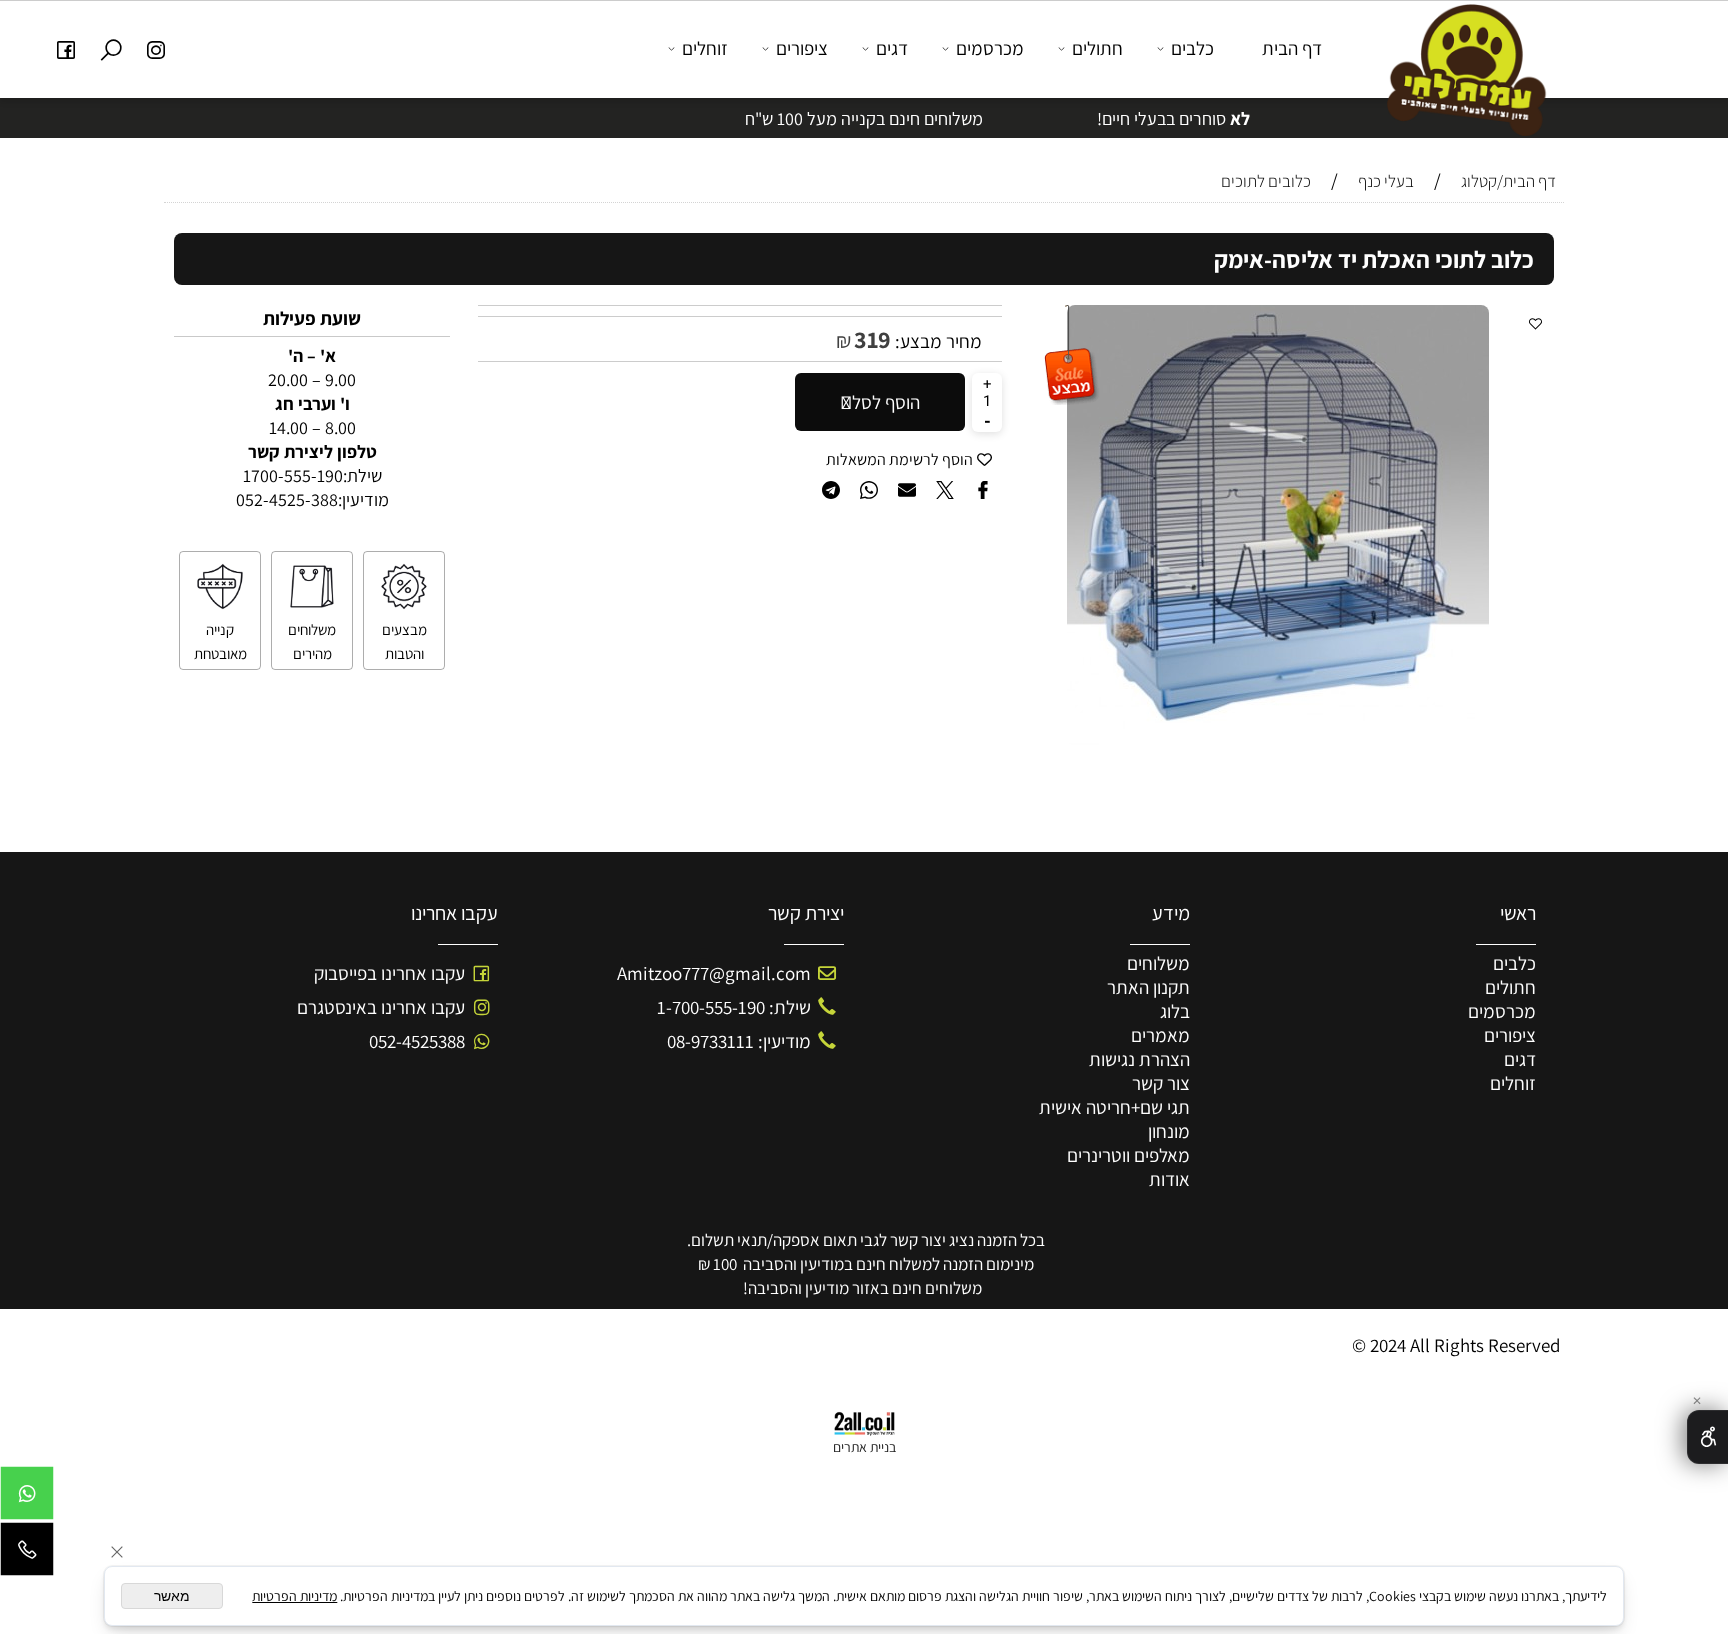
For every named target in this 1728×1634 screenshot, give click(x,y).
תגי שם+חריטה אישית (1114, 1107)
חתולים (1097, 48)
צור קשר (1161, 1083)
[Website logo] (1461, 68)
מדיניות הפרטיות (294, 1596)
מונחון (1169, 1131)
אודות (1169, 1179)
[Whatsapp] (27, 1498)
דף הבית (1292, 48)
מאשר (172, 1596)
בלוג (1175, 1011)
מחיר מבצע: (936, 341)
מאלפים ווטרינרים (1128, 1155)
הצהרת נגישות (1139, 1059)
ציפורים (802, 48)
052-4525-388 (287, 499)
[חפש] (111, 48)
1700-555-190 (293, 475)
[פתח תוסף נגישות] (1707, 1437)
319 (872, 339)
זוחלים (705, 48)
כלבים (1192, 48)
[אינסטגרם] (156, 48)
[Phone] (27, 1554)
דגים (892, 48)
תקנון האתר (1148, 987)
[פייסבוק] (66, 48)
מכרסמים (990, 48)
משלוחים (1158, 963)
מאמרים (1160, 1035)
